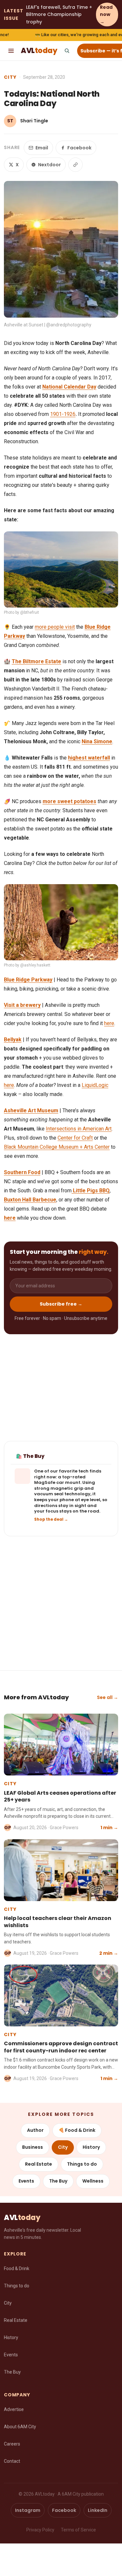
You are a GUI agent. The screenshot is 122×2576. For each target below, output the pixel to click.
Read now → (106, 14)
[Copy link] (75, 165)
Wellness (93, 2181)
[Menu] (11, 51)
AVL (39, 51)
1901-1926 (63, 414)
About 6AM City (20, 2427)
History (91, 2147)
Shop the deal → (51, 1519)
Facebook (79, 148)
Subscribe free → (61, 1304)
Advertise (14, 2409)
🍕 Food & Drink (77, 2130)
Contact (12, 2461)
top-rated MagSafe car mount (60, 1480)
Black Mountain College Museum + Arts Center (57, 1147)
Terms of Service (78, 2530)
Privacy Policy (40, 2530)
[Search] (67, 51)
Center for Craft (75, 1138)
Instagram (28, 2510)
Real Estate (39, 2164)
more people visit (55, 627)
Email (42, 148)
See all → (108, 1697)
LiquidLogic (95, 1085)
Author (35, 2130)
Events (26, 2181)
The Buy (58, 2181)
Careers (12, 2444)
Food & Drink (17, 2268)
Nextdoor (49, 165)
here (109, 1023)
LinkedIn (98, 2510)
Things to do (82, 2164)
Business (33, 2147)
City (10, 77)
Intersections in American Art (79, 1129)
